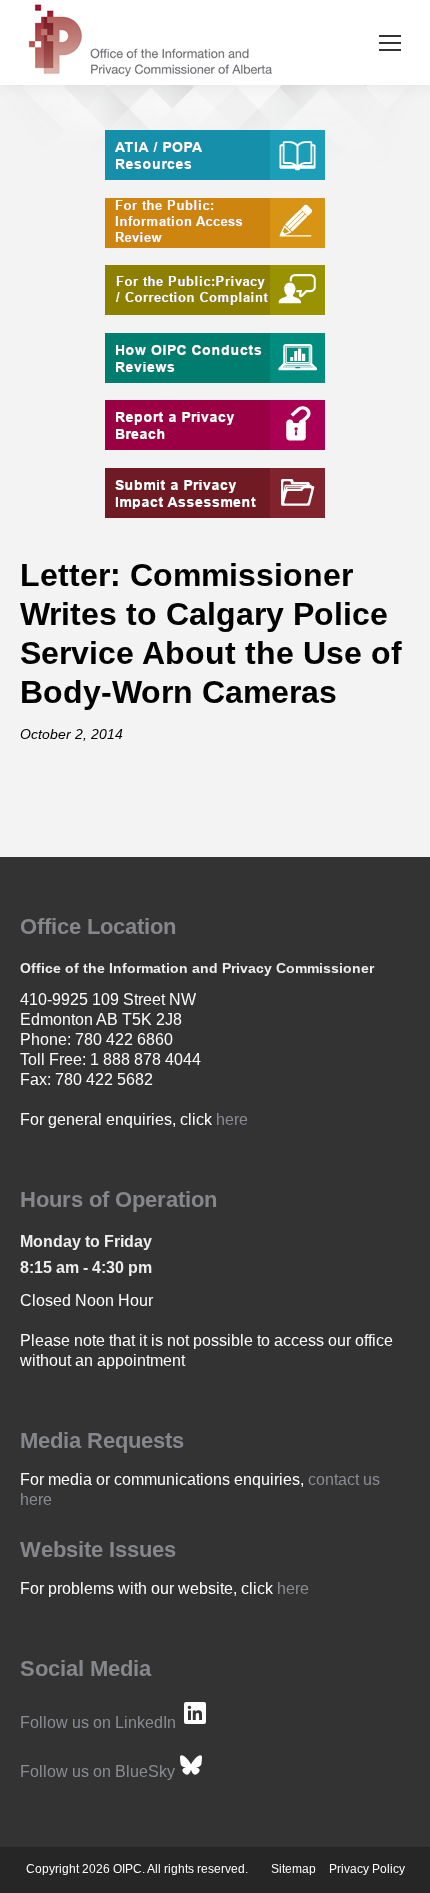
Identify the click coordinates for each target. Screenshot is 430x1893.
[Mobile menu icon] (390, 43)
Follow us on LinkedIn (98, 1722)
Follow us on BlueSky (97, 1771)
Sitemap (293, 1869)
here (232, 1119)
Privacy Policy (367, 1869)
